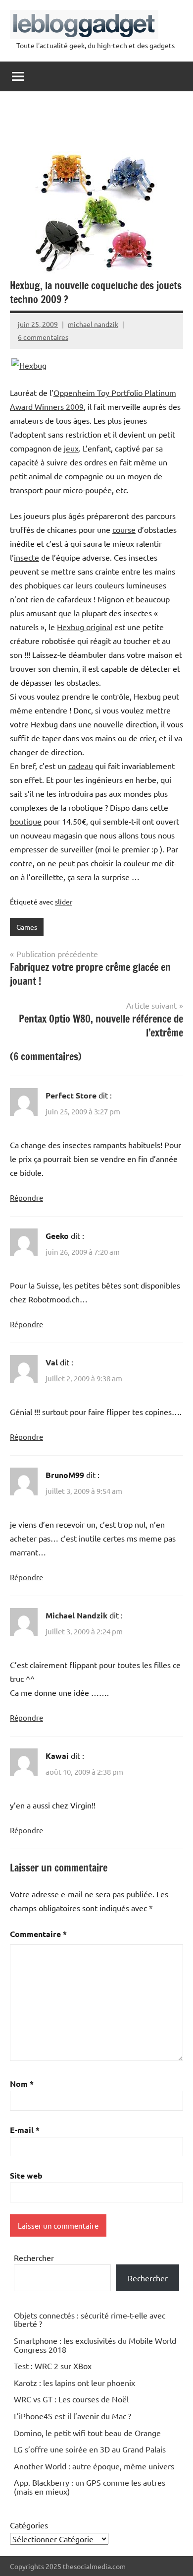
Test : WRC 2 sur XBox (53, 2366)
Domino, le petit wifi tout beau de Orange (87, 2433)
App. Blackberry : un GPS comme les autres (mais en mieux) (90, 2487)
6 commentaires (43, 337)
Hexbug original (85, 627)
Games (27, 927)
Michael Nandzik (76, 1615)
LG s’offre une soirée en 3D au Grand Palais (90, 2449)
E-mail (25, 2130)
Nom (22, 2084)
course (124, 529)
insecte (26, 557)
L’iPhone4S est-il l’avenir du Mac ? (72, 2416)
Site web (26, 2175)
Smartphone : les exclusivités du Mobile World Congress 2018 (95, 2345)
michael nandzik (93, 324)
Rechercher (34, 2257)
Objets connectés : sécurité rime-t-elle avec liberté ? (90, 2319)
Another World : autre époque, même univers (94, 2466)
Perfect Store (71, 1095)
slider (64, 902)
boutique (26, 821)
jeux (71, 448)
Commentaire (38, 1934)
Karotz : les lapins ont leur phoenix (74, 2383)
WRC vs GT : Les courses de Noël (71, 2399)
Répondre (26, 1197)
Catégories (29, 2525)
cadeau (81, 766)
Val (52, 1362)
